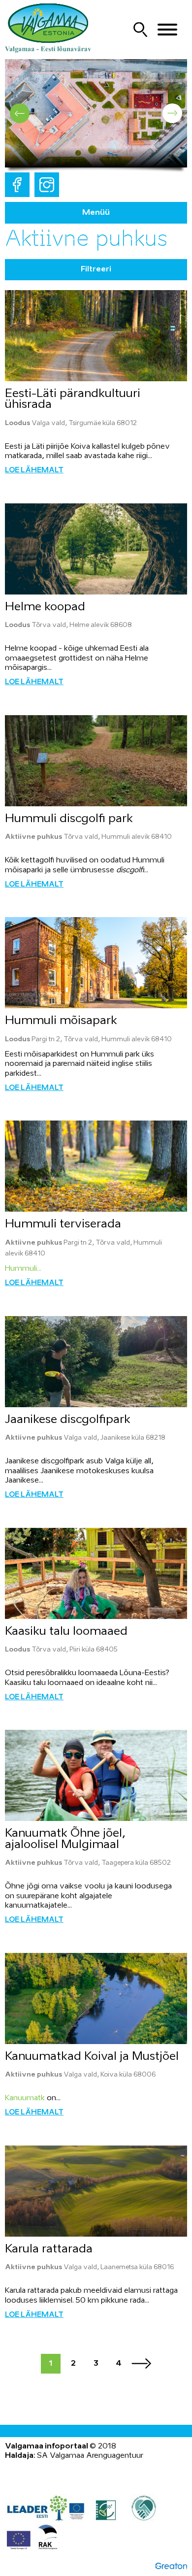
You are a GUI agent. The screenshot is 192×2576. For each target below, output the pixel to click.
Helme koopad (45, 607)
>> (141, 2364)
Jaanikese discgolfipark (68, 1420)
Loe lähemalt (34, 470)
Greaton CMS (171, 2566)
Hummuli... (23, 1269)
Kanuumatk (25, 2098)
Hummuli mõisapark (61, 1021)
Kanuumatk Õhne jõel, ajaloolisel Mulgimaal (65, 1839)
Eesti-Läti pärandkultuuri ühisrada (73, 399)
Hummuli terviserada (63, 1224)
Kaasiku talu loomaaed (66, 1632)
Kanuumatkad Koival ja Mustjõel (92, 2057)
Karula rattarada (49, 2249)
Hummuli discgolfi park (69, 819)
